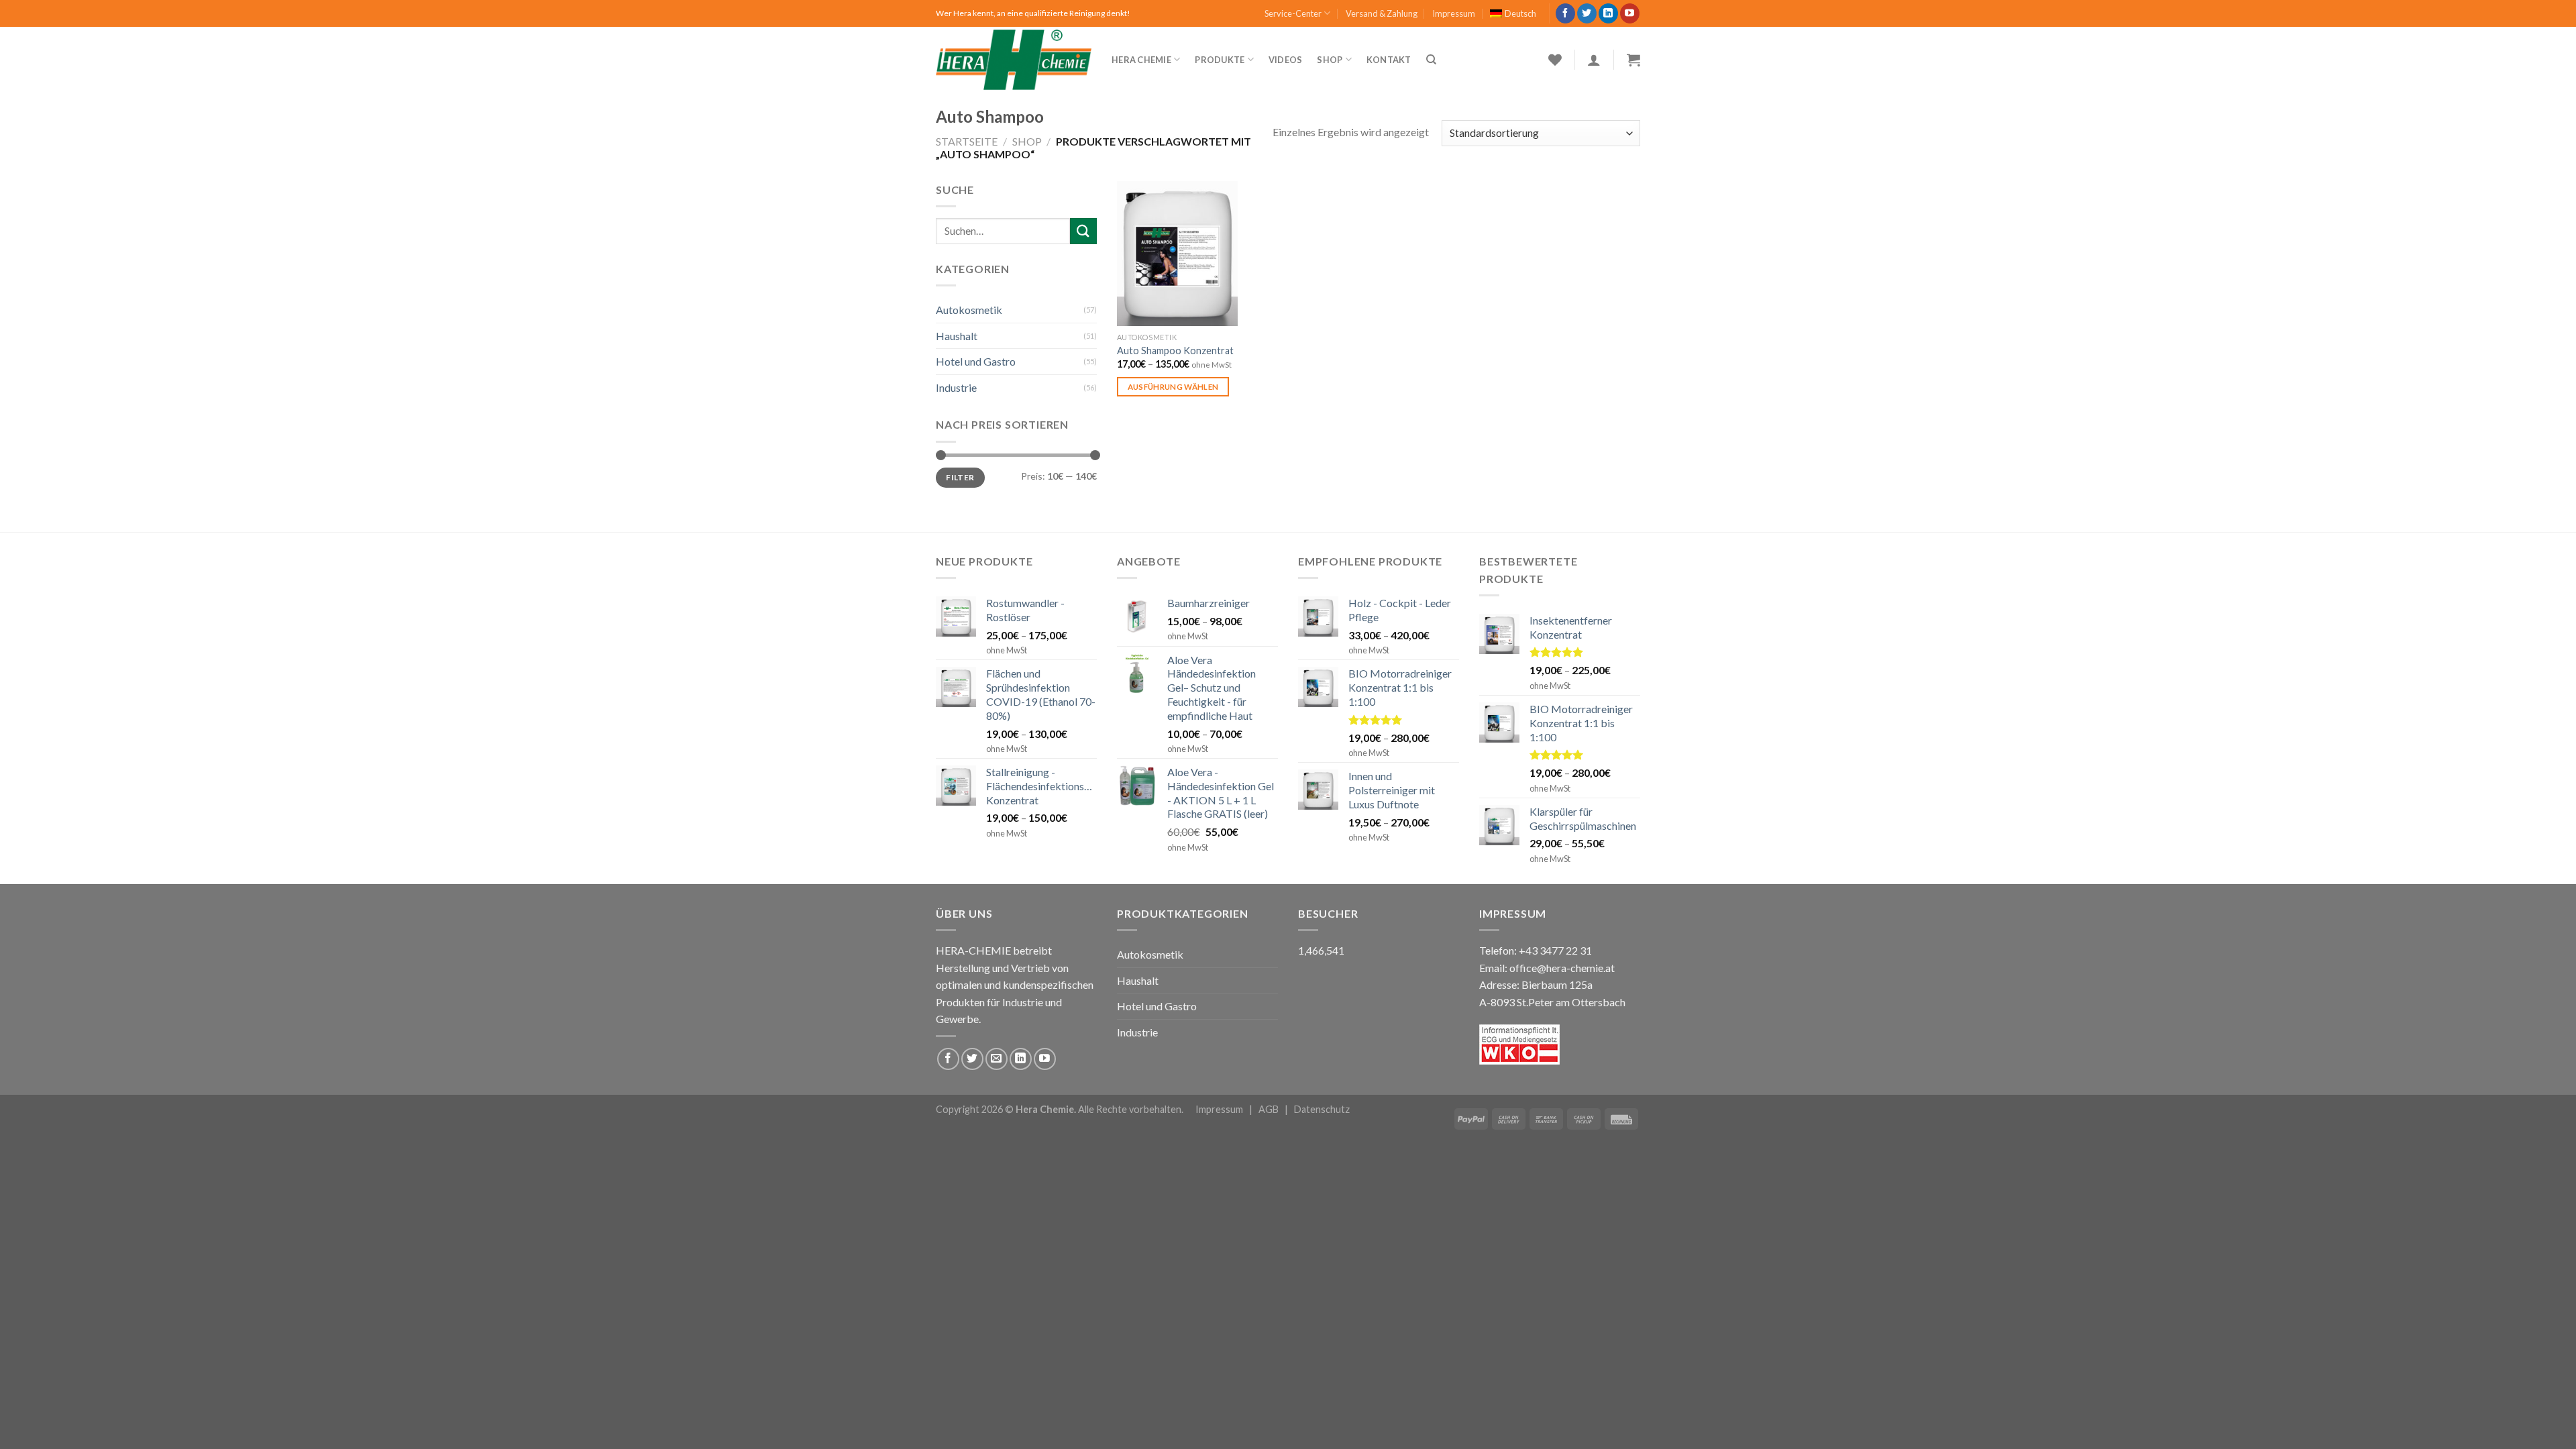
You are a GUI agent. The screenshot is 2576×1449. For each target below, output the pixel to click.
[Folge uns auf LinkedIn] (1608, 13)
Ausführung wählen (1173, 387)
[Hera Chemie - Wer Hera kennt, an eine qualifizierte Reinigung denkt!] (1014, 60)
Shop (1330, 60)
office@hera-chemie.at (1562, 968)
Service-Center (1293, 13)
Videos (1286, 60)
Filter (960, 477)
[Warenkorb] (1633, 60)
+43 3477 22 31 (1555, 950)
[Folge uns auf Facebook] (1565, 13)
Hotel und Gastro (976, 361)
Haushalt (957, 336)
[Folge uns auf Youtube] (1630, 13)
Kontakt (1389, 60)
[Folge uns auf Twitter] (1587, 13)
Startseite (967, 141)
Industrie (956, 387)
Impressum (1454, 13)
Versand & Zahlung (1382, 13)
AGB (1269, 1109)
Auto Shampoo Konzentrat (1175, 351)
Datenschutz (1322, 1109)
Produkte (1220, 60)
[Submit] (1083, 231)
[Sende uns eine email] (997, 1059)
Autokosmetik (969, 310)
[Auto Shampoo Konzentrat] (1177, 254)
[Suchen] (1431, 60)
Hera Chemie (1141, 60)
